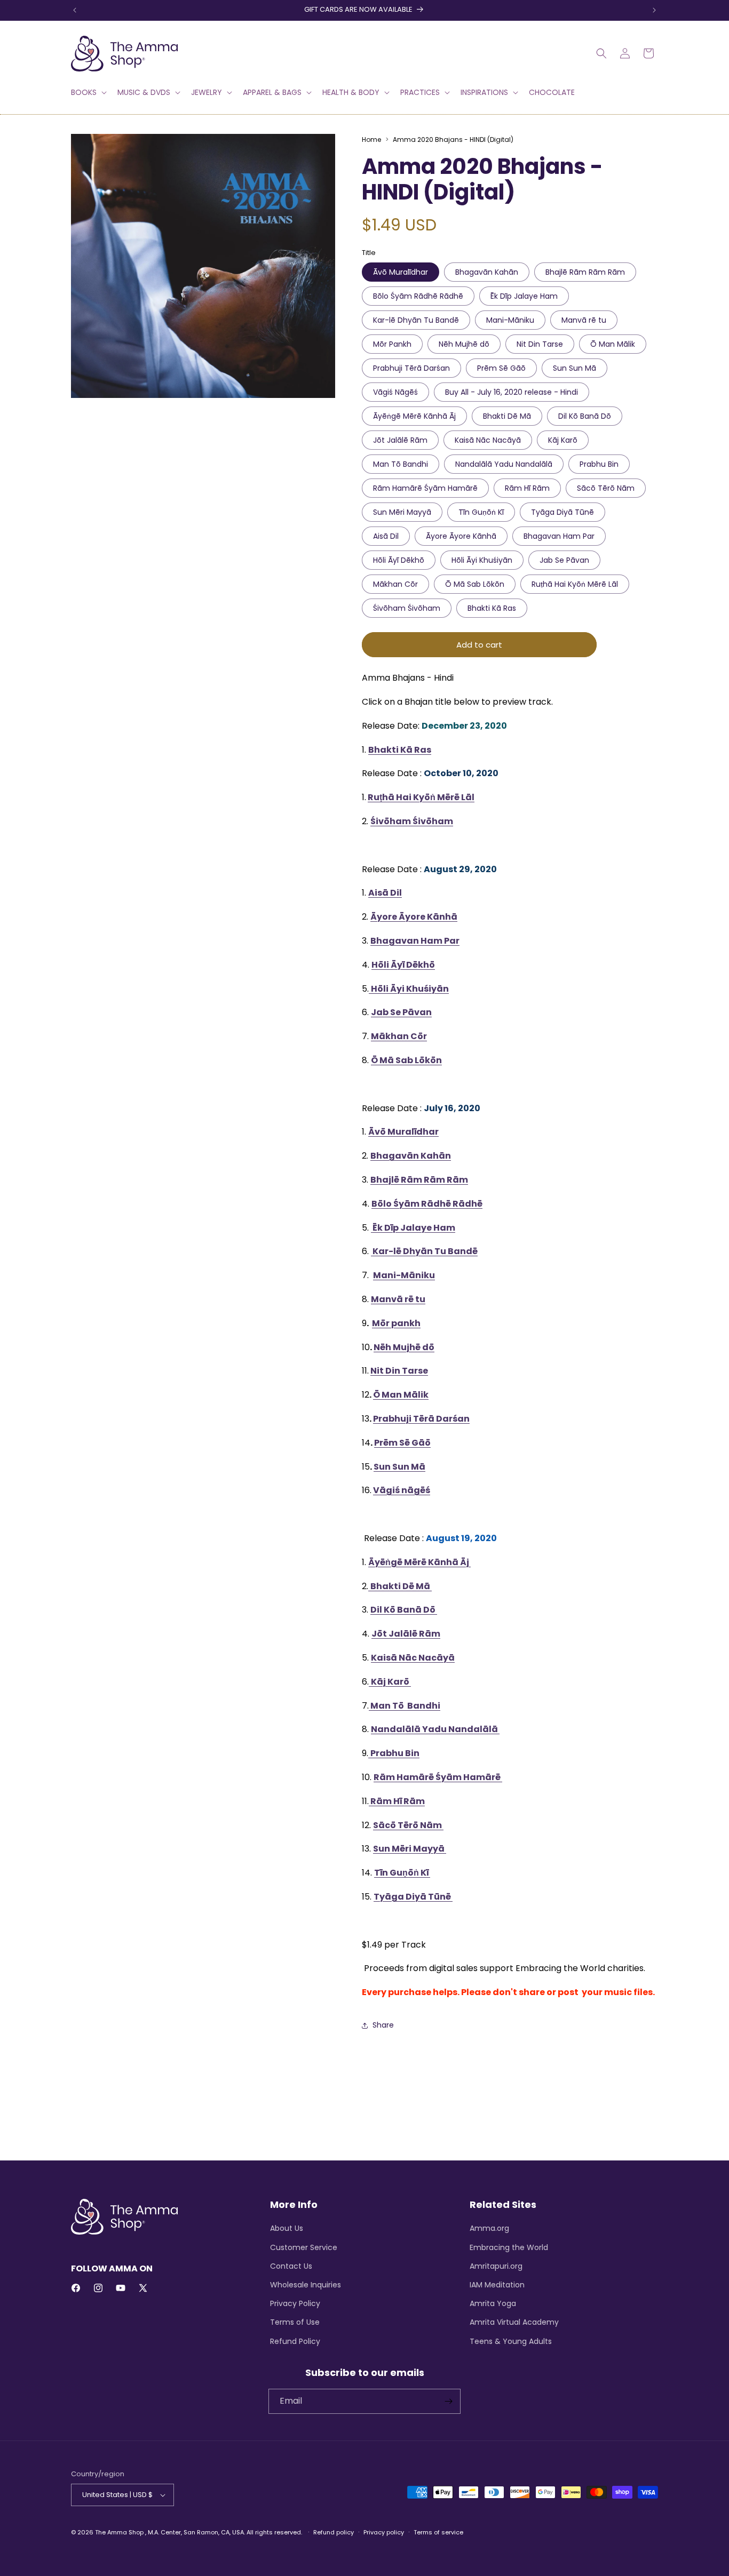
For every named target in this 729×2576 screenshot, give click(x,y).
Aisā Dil (386, 536)
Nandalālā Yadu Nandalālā (504, 464)
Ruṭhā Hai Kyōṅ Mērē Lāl (575, 584)
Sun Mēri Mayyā (402, 512)
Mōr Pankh (392, 344)
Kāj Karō (563, 440)
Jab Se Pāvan (564, 560)
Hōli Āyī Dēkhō (399, 560)
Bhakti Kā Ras (492, 608)
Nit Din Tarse (540, 344)
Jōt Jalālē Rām (400, 440)
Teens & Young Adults (511, 2341)
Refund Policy (295, 2341)
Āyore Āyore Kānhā (461, 536)
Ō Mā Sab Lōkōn (475, 584)
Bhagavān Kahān (487, 272)
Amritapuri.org (496, 2266)
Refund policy (334, 2532)
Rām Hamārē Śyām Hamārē (425, 488)
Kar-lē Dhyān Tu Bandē (416, 320)
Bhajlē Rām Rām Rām (585, 272)
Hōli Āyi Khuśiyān (482, 560)
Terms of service (438, 2532)
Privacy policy (384, 2532)
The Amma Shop (119, 2532)
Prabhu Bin (599, 464)
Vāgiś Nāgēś (395, 392)
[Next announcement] (654, 10)
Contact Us (291, 2266)
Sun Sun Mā (575, 368)
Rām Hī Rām (527, 488)
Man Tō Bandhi (401, 464)
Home (371, 139)
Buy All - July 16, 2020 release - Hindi (512, 392)
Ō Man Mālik (613, 344)
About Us (287, 2228)
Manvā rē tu (584, 320)
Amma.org (489, 2228)
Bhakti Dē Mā (507, 416)
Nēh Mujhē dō (464, 344)
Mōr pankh (396, 1323)
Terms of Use (295, 2322)
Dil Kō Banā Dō (585, 416)
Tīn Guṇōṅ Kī (481, 512)
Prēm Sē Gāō (501, 368)
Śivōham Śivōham (407, 608)
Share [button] (383, 2025)
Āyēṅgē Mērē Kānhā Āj (414, 416)
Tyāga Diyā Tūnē (562, 512)
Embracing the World (509, 2247)
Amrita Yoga (493, 2303)
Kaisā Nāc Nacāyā (488, 440)
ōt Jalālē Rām (409, 1634)
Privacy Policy (295, 2303)
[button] (88, 92)
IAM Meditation (497, 2285)
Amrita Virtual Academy (514, 2322)
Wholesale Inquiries (306, 2285)
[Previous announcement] (75, 10)
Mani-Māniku (510, 320)
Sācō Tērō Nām (606, 488)
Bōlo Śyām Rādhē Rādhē (418, 296)
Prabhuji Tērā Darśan (411, 368)
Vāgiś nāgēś (402, 1490)
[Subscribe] (448, 2401)
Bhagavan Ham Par (559, 536)
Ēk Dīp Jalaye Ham (524, 296)
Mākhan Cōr (395, 584)
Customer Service (304, 2247)
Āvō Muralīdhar (401, 272)
